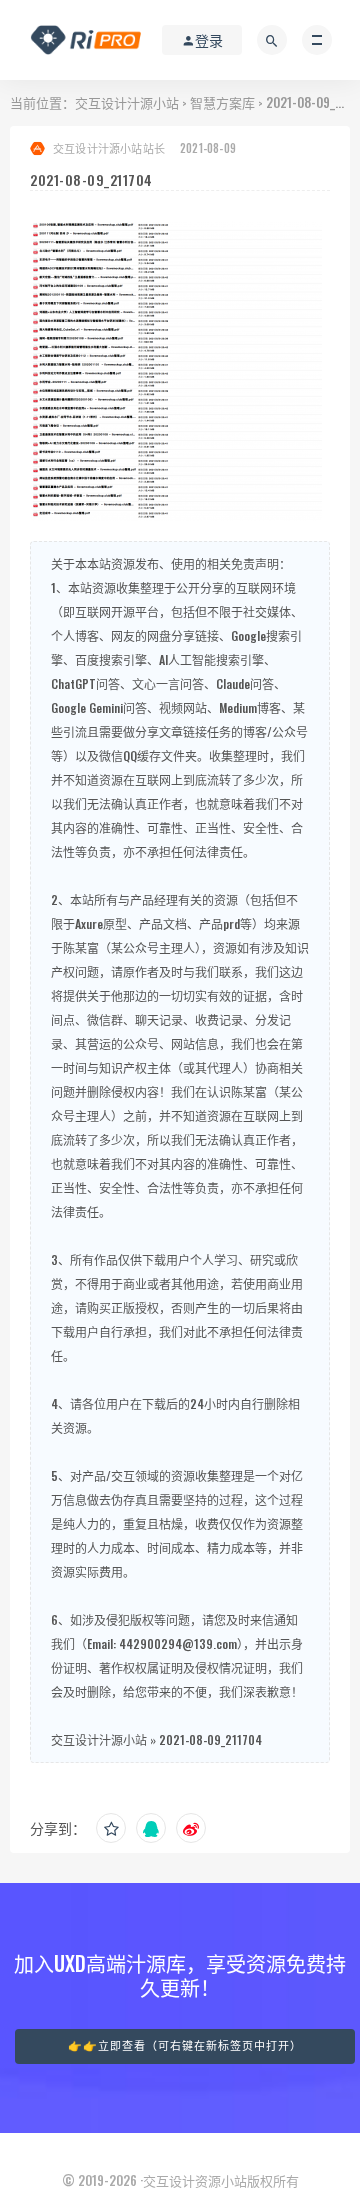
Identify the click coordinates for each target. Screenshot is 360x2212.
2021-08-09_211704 (210, 1739)
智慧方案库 (222, 102)
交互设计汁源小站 (127, 102)
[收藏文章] (111, 1828)
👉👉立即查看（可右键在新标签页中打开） (185, 2046)
